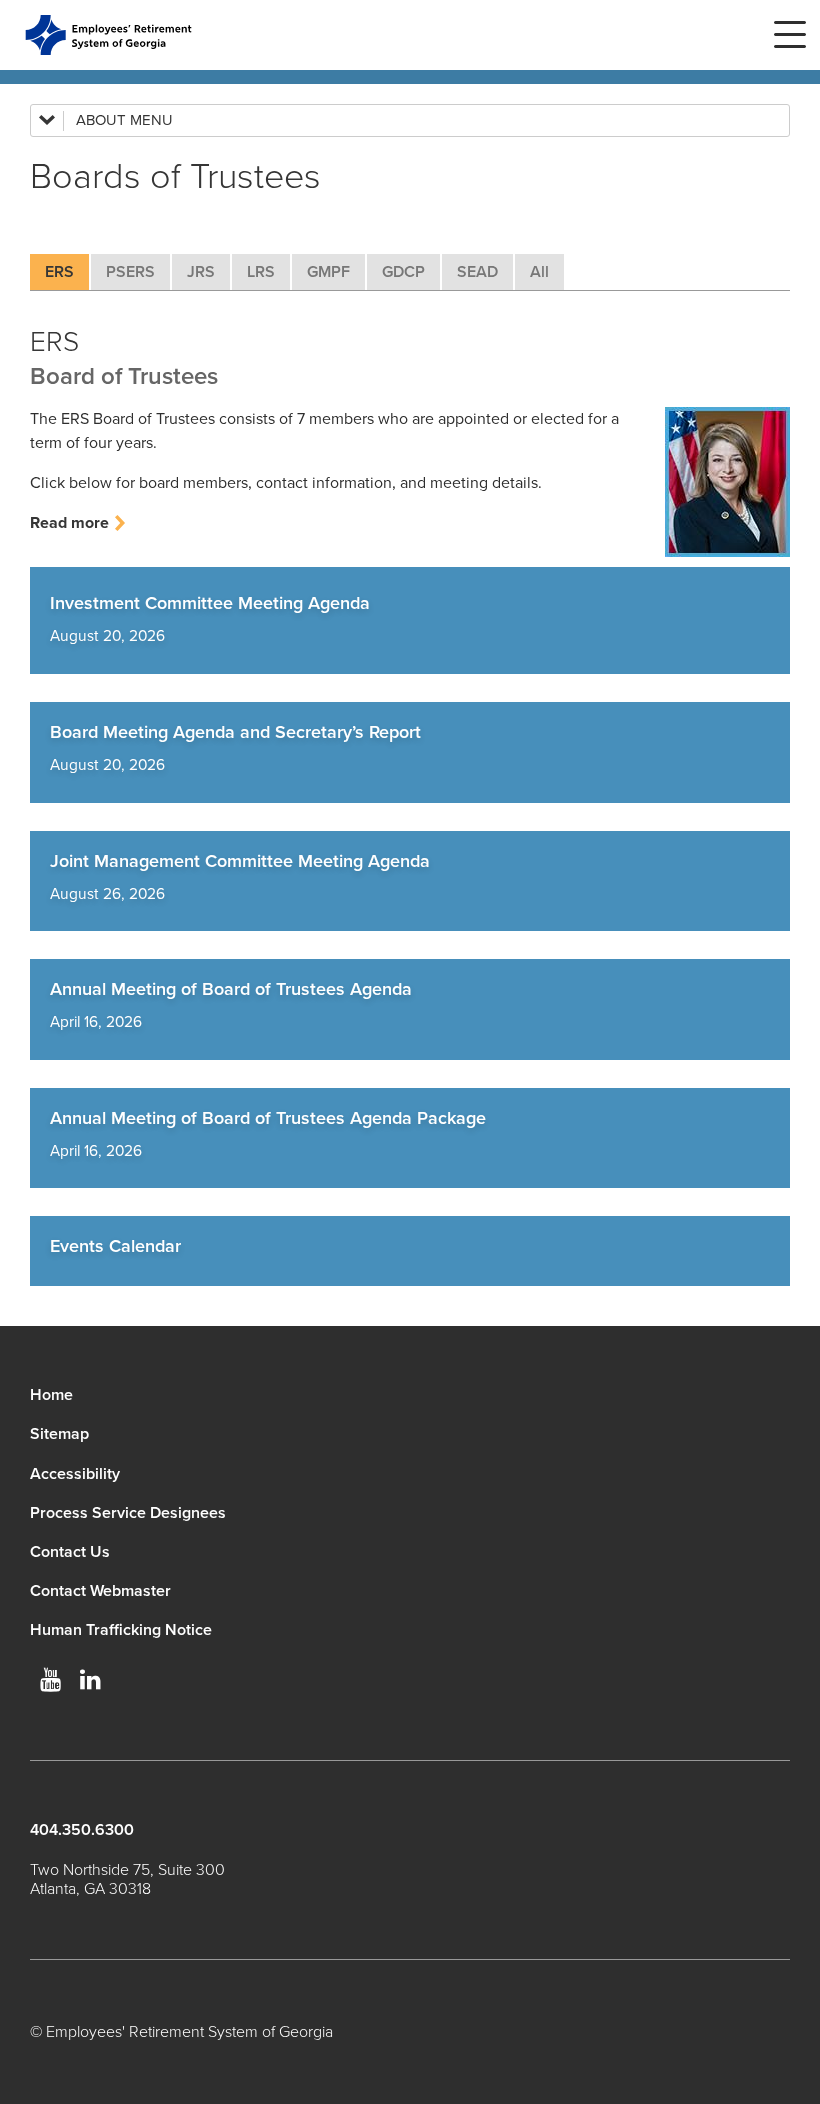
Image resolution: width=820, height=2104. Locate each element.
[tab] (59, 272)
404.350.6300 (82, 1830)
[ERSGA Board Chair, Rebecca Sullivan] (727, 482)
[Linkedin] (90, 1680)
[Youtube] (50, 1680)
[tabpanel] (410, 412)
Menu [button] (790, 35)
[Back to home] (108, 35)
